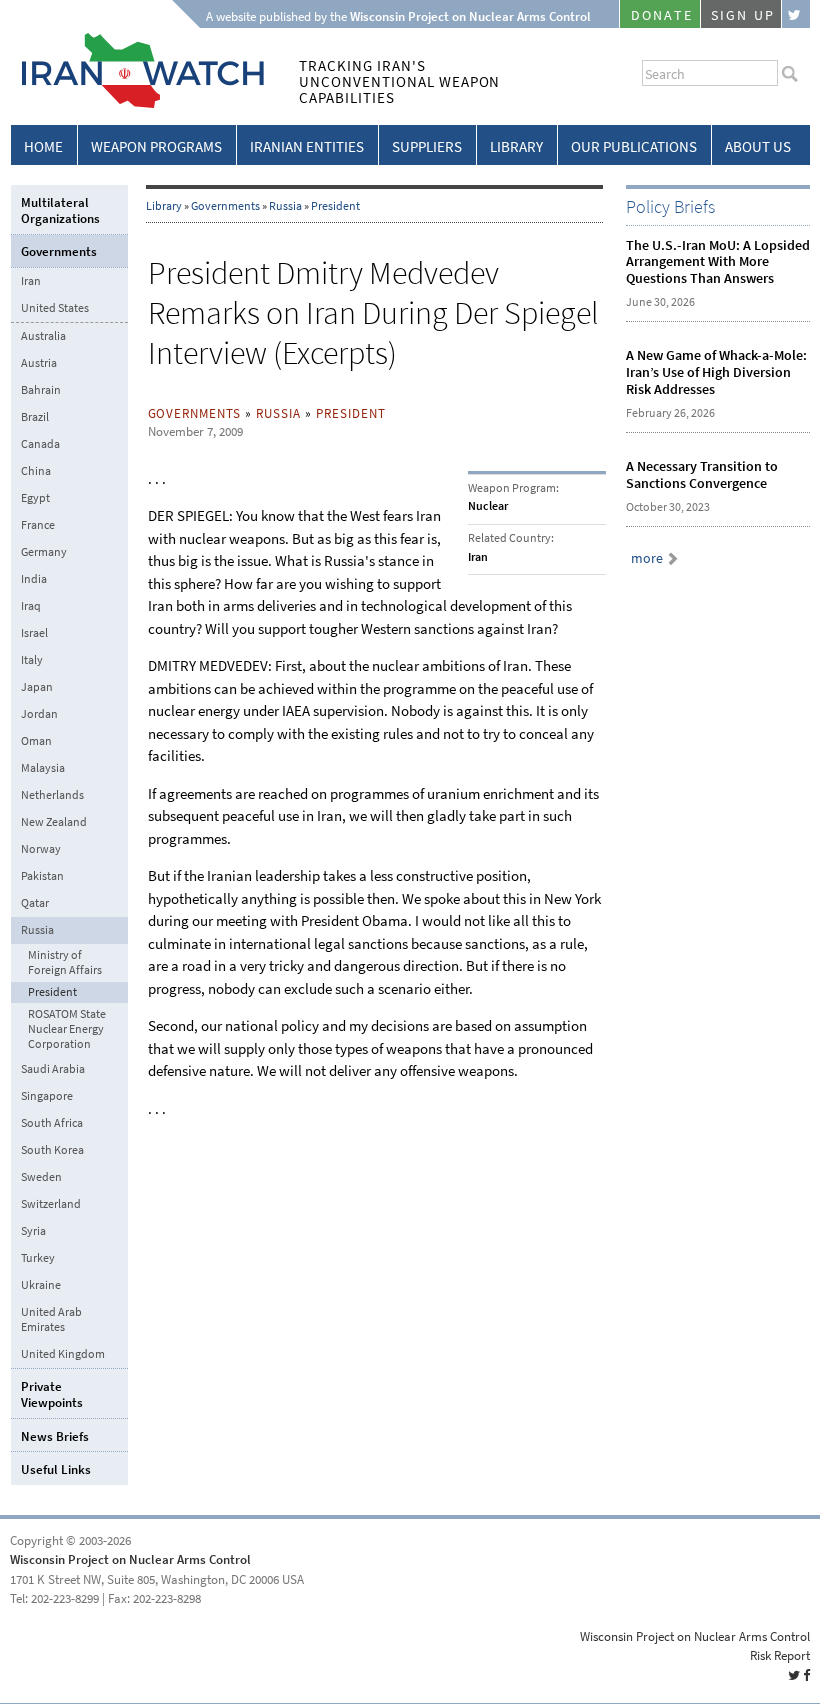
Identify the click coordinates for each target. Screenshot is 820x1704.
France (38, 525)
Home (43, 147)
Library (516, 147)
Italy (32, 660)
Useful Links (56, 1469)
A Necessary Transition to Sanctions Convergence (702, 475)
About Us (758, 147)
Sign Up (743, 15)
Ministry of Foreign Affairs (65, 963)
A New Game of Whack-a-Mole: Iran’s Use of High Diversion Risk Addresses (716, 372)
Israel (34, 633)
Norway (41, 849)
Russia (285, 206)
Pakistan (42, 876)
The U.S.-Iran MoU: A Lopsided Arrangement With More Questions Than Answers (718, 262)
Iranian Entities (307, 147)
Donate (662, 15)
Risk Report (780, 1655)
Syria (33, 1231)
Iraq (31, 606)
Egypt (35, 498)
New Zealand (54, 822)
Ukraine (41, 1285)
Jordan (39, 714)
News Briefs (55, 1436)
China (36, 471)
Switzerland (51, 1204)
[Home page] (137, 104)
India (34, 579)
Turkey (38, 1258)
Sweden (41, 1177)
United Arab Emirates (51, 1319)
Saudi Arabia (53, 1069)
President (335, 206)
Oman (36, 741)
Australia (43, 336)
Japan (37, 687)
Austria (39, 363)
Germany (44, 552)
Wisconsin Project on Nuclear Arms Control (130, 1559)
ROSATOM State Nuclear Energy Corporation (67, 1029)
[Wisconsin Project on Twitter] (796, 14)
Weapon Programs (156, 147)
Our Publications (634, 147)
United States (55, 308)
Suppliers (427, 147)
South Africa (52, 1123)
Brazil (35, 417)
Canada (40, 444)
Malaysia (43, 768)
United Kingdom (63, 1354)
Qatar (35, 903)
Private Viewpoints (52, 1394)
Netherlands (52, 795)
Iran (31, 281)
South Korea (52, 1150)
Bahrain (41, 390)
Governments (225, 206)
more (647, 558)
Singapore (47, 1096)
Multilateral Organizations (60, 210)
